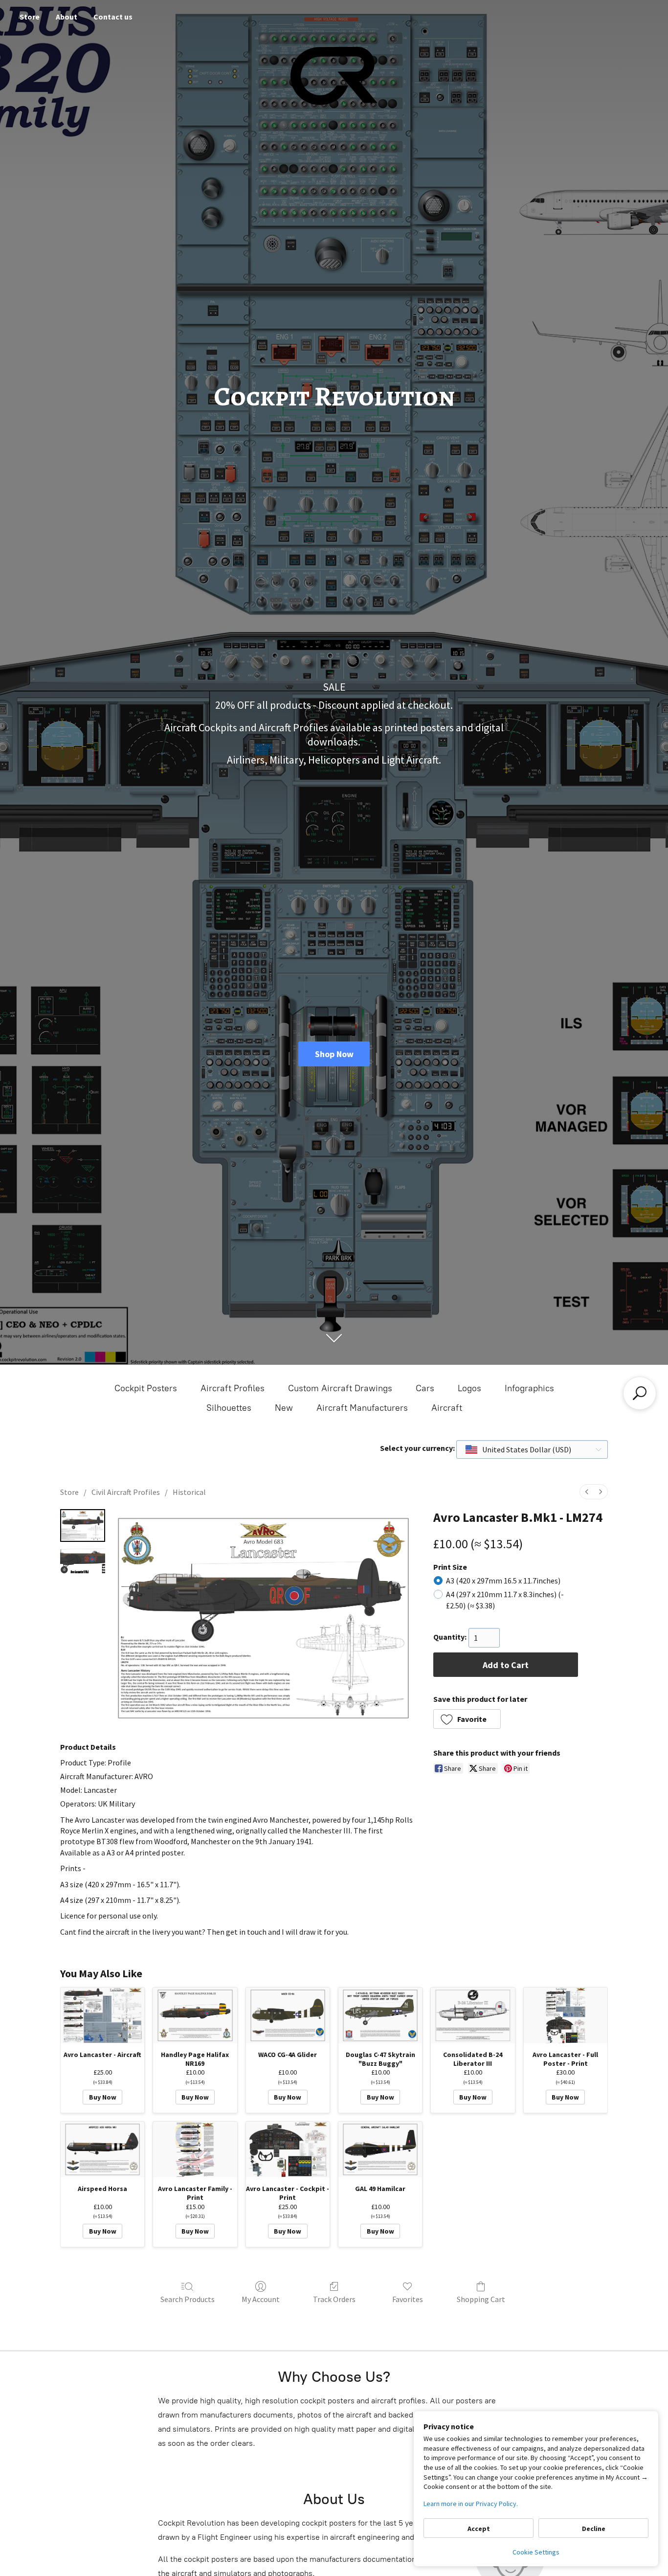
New (284, 1408)
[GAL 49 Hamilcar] (380, 2149)
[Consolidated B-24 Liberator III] (473, 2015)
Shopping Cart (481, 2299)
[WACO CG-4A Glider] (288, 2015)
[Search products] (640, 1393)
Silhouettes (229, 1408)
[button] (467, 1719)
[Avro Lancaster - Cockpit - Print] (288, 2149)
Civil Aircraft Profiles (126, 1492)
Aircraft (447, 1408)
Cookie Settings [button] (536, 2552)
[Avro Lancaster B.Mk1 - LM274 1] (83, 1560)
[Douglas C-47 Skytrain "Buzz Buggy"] (380, 2015)
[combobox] (532, 1449)
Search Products (188, 2299)
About (67, 17)
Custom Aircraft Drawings (340, 1388)
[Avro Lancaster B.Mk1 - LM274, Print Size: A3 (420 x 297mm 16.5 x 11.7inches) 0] (83, 1525)
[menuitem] (587, 1492)
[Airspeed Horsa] (102, 2149)
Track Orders (334, 2299)
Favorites (408, 2299)
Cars (425, 1388)
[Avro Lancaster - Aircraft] (102, 2015)
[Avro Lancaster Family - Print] (195, 2149)
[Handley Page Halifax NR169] (195, 2015)
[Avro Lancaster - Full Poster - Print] (566, 2015)
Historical (189, 1492)
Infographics (529, 1388)
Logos (469, 1388)
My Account (261, 2299)
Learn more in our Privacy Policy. (471, 2504)
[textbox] (519, 1449)
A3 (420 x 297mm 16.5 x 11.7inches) (503, 1581)
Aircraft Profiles (233, 1388)
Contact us (113, 17)
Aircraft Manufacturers (362, 1408)
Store (30, 17)
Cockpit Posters (146, 1388)
